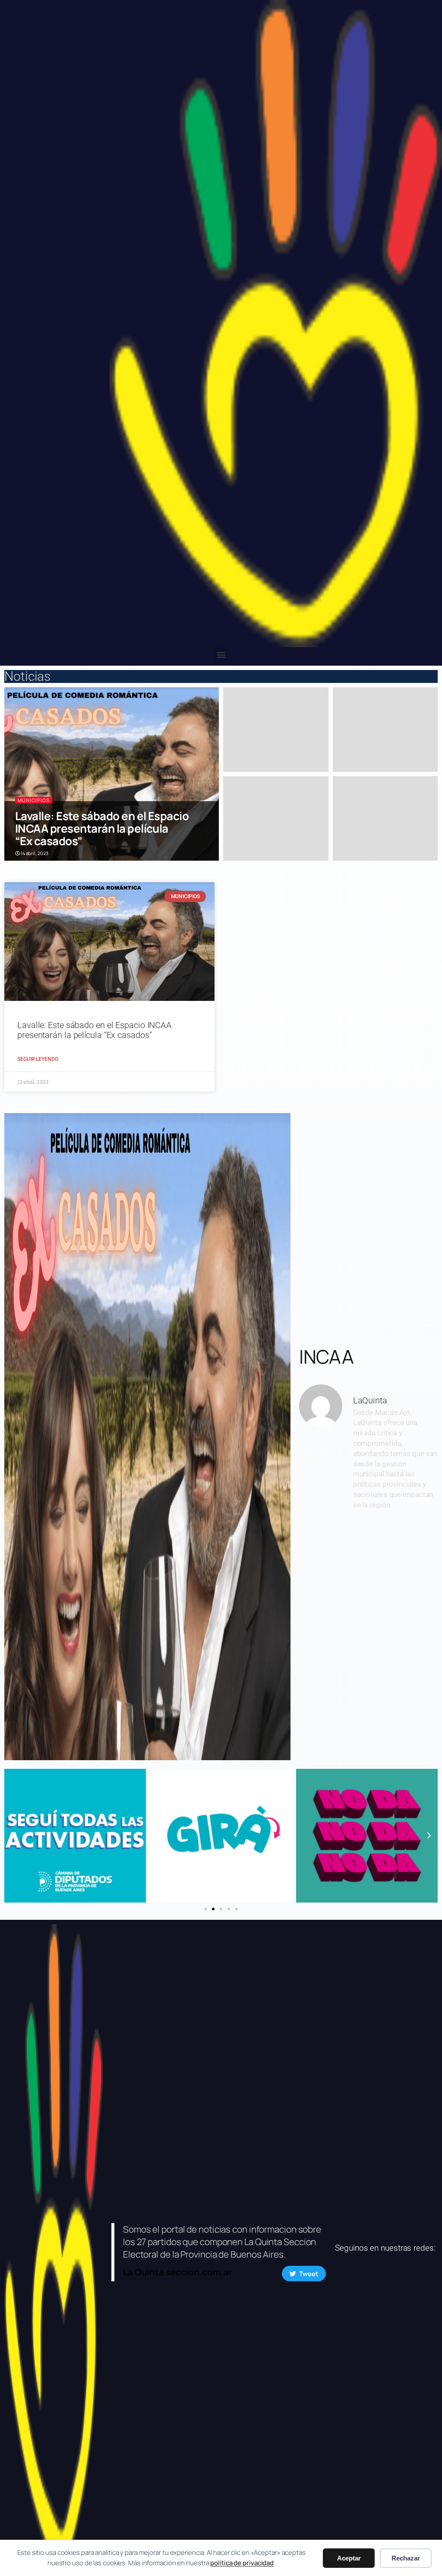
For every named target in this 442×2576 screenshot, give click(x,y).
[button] (221, 654)
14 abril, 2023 (34, 853)
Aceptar (349, 2558)
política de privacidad (242, 2563)
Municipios (34, 800)
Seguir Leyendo (38, 1059)
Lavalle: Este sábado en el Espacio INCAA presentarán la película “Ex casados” (102, 829)
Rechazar (406, 2558)
